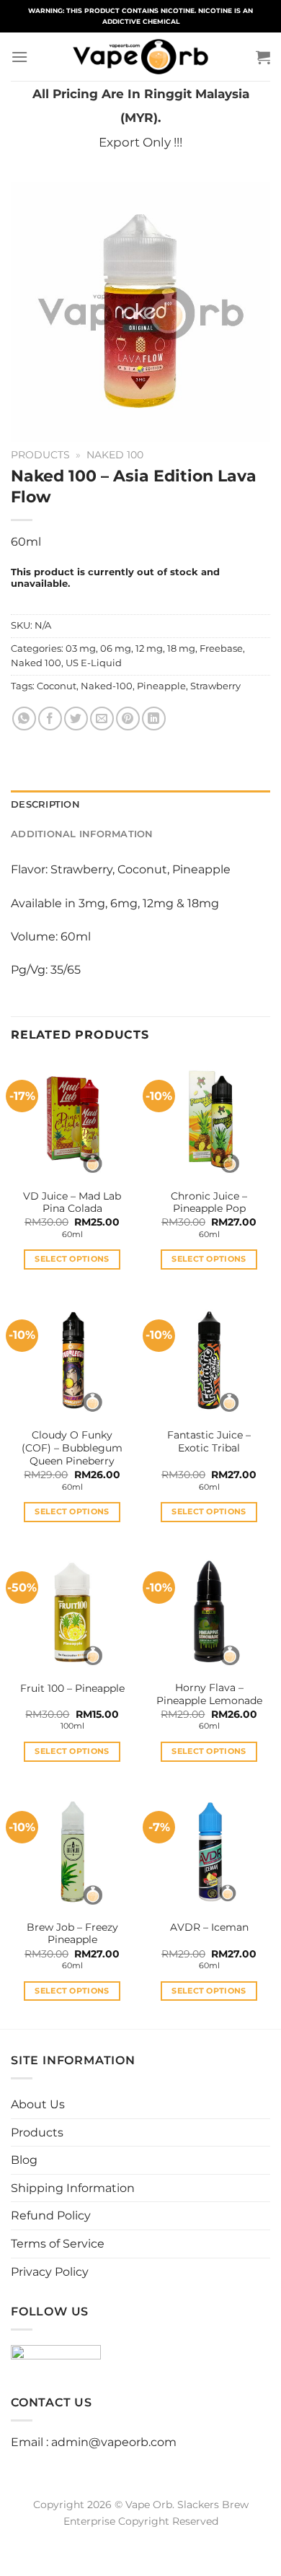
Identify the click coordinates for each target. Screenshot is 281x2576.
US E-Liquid (94, 663)
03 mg (81, 649)
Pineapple (161, 686)
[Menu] (19, 57)
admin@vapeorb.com (114, 2442)
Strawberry (215, 686)
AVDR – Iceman (209, 1927)
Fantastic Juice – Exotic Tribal (209, 1441)
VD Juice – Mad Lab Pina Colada (72, 1202)
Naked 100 (115, 455)
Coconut (57, 686)
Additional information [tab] (82, 834)
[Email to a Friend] (102, 719)
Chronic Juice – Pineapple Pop (209, 1202)
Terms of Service (58, 2244)
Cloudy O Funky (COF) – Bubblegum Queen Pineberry (72, 1448)
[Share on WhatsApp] (24, 719)
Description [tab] (45, 804)
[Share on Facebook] (50, 719)
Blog (24, 2160)
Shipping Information (73, 2188)
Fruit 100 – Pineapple (72, 1688)
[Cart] (263, 57)
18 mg (181, 649)
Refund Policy (51, 2215)
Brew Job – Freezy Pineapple (72, 1934)
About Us (38, 2104)
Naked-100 (107, 686)
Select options (72, 1259)
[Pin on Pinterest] (128, 719)
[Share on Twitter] (76, 719)
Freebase (221, 649)
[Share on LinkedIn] (154, 719)
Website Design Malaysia (141, 2538)
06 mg (116, 649)
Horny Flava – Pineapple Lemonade (209, 1694)
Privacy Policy (50, 2272)
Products (40, 455)
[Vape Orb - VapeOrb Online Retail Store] (141, 57)
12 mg (149, 649)
